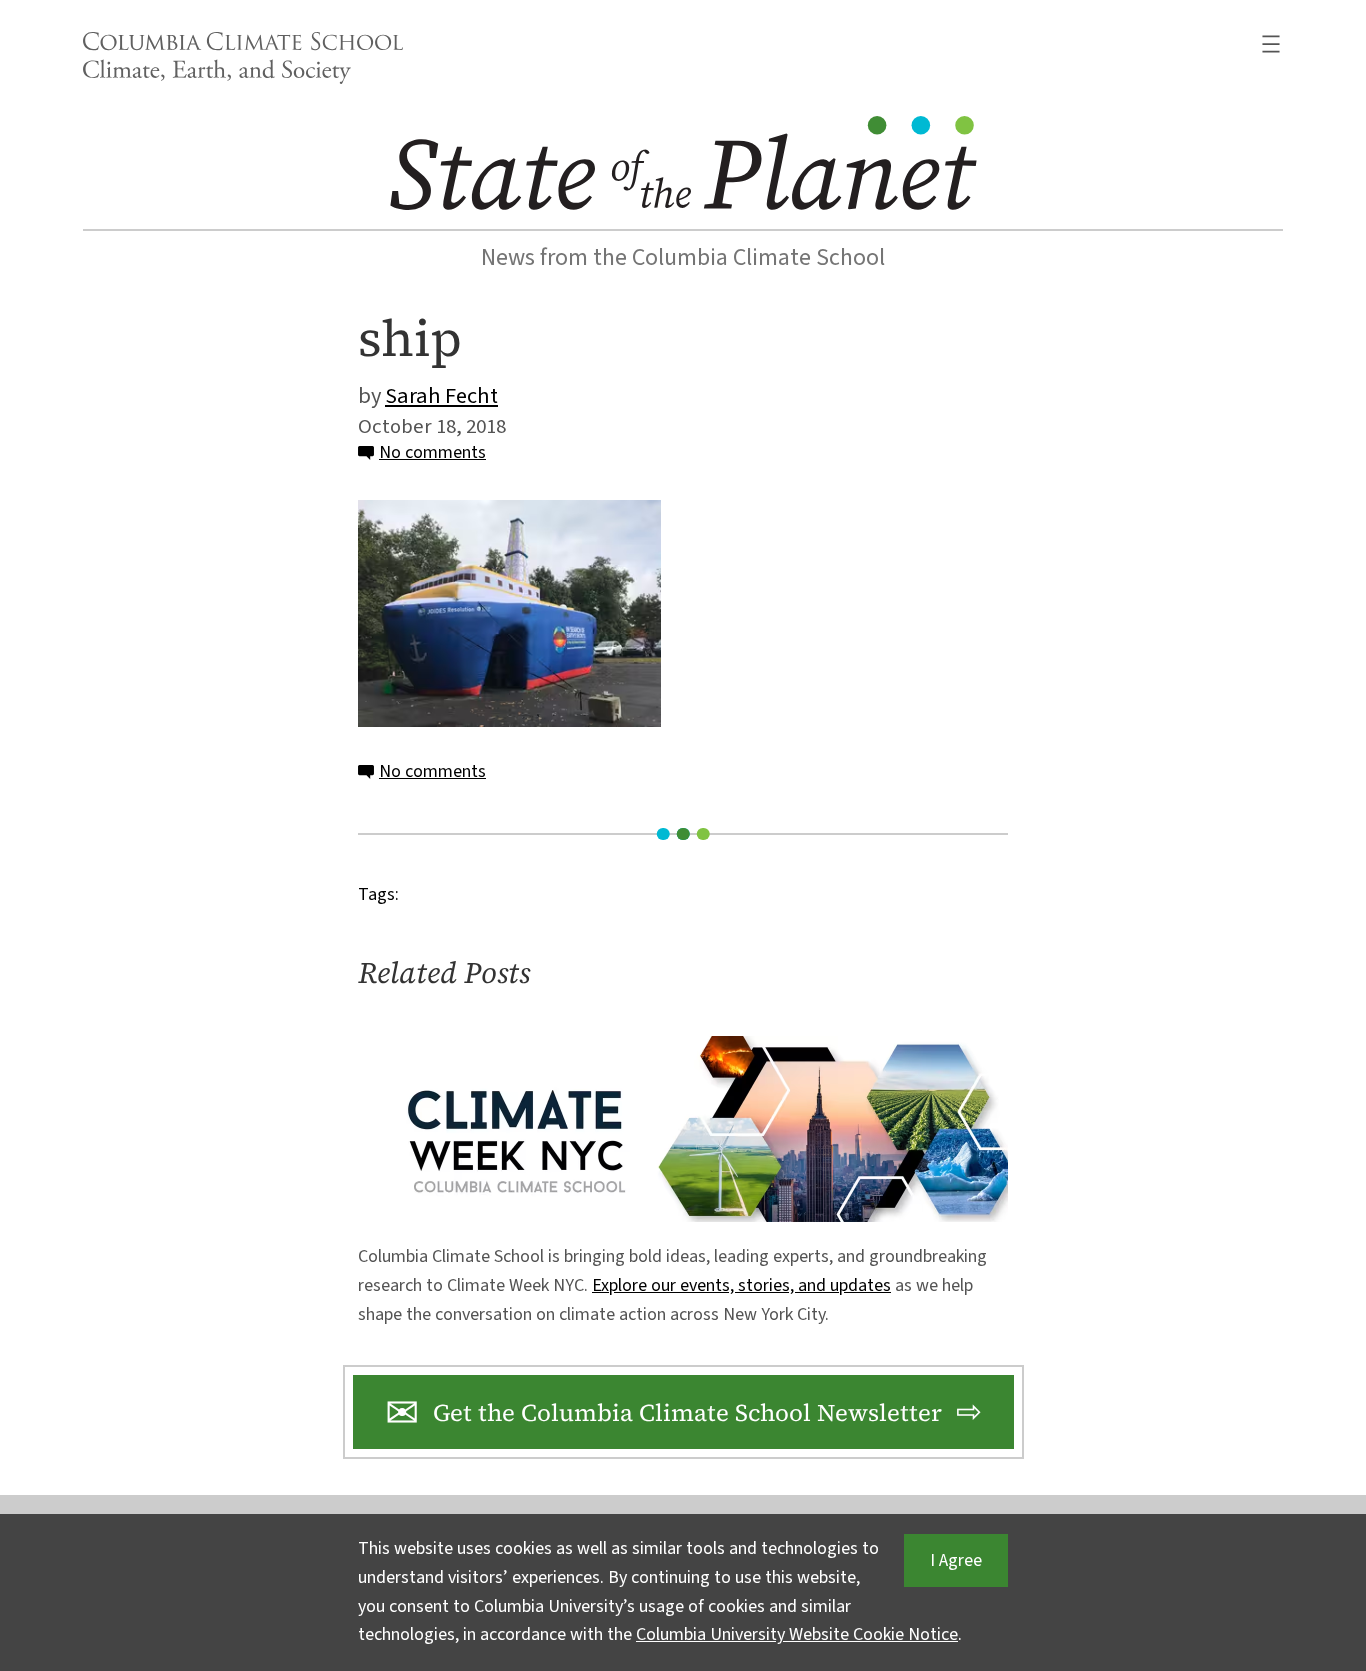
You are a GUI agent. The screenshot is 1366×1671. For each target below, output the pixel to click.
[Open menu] (1271, 44)
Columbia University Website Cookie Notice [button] (797, 1634)
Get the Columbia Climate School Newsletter (687, 1412)
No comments (432, 452)
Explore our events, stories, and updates (741, 1285)
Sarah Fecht (441, 396)
